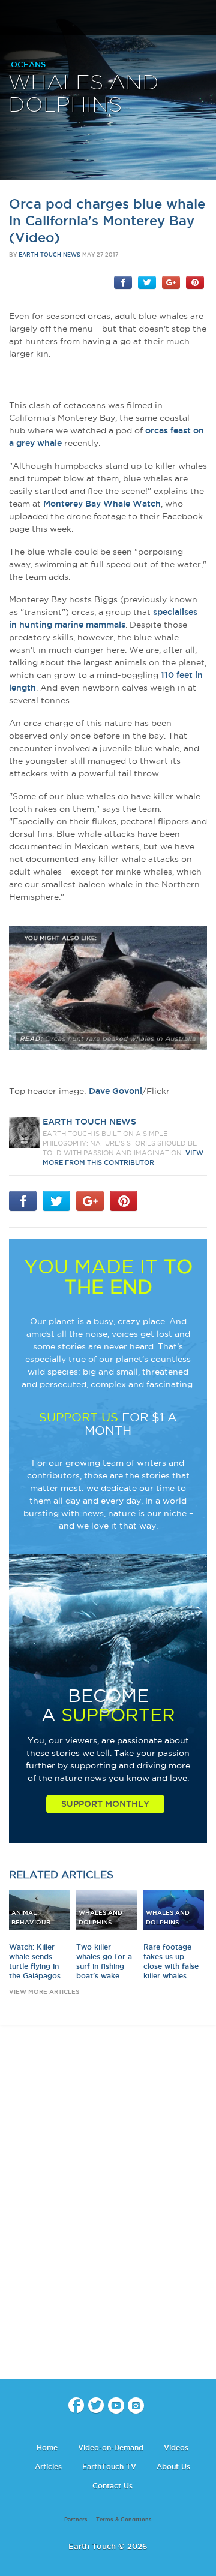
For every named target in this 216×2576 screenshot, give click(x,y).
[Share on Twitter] (147, 282)
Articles (48, 2467)
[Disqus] (108, 2207)
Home (47, 2447)
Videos (176, 2447)
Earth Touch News (49, 255)
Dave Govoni (115, 1091)
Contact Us (112, 2486)
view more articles (44, 1992)
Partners (76, 2520)
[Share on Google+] (171, 282)
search (202, 19)
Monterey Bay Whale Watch (102, 504)
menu (14, 18)
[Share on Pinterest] (195, 282)
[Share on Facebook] (123, 282)
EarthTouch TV (109, 2467)
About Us (173, 2467)
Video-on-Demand (111, 2447)
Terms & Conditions (124, 2520)
